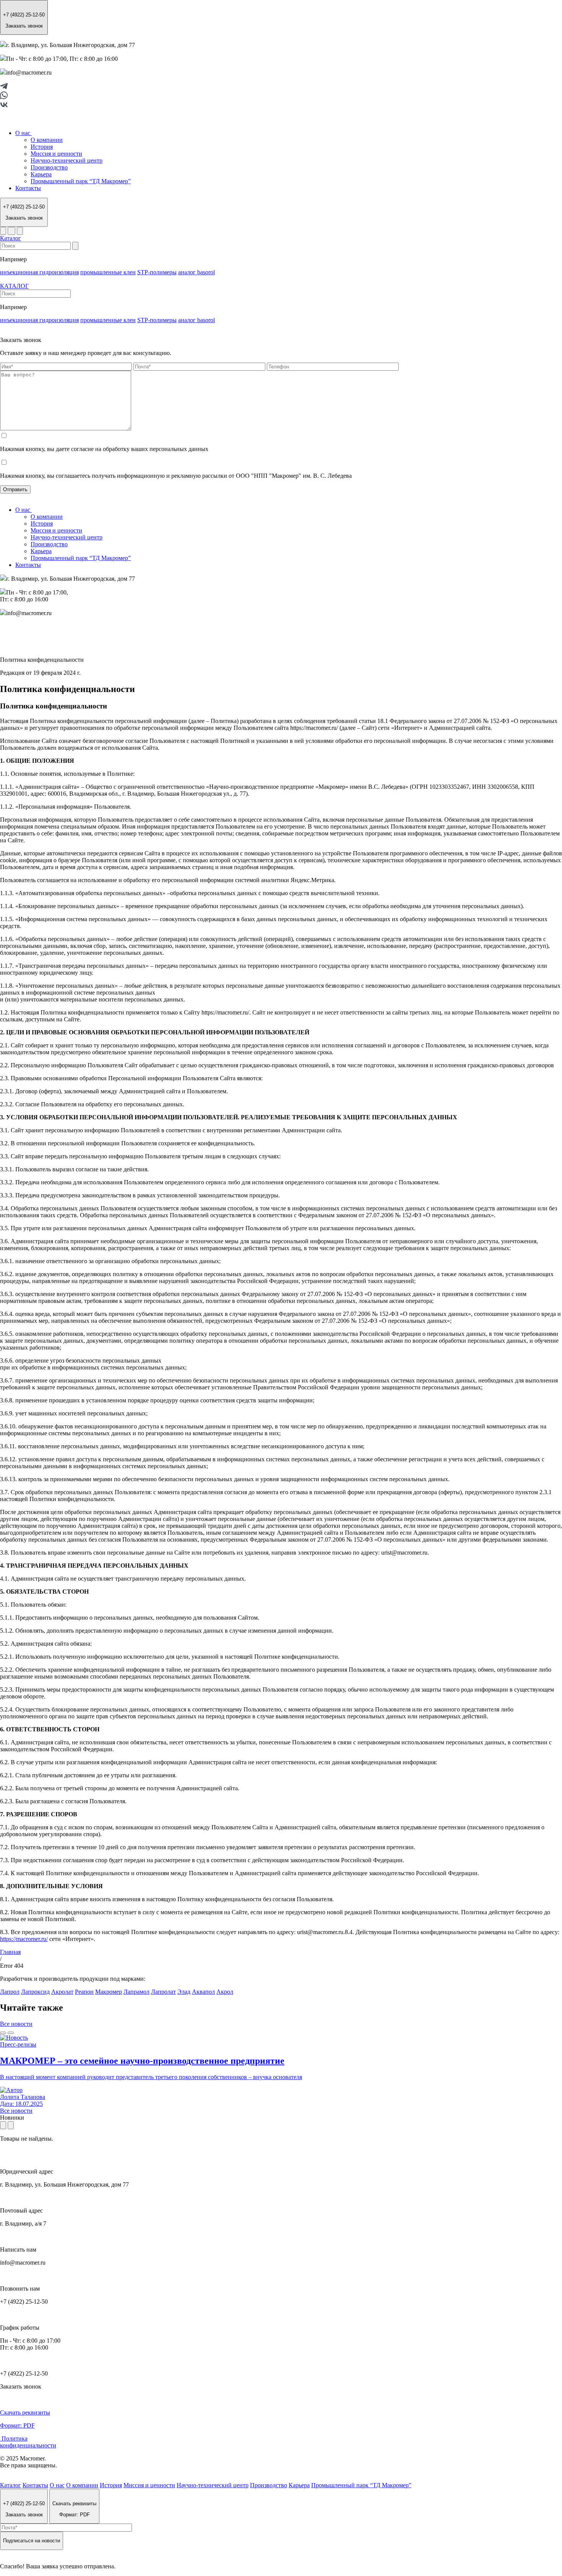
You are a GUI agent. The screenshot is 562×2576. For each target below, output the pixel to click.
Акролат (62, 1992)
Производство (49, 167)
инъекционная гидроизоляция (39, 272)
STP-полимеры (157, 272)
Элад (184, 1992)
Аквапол (203, 1992)
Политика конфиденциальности (28, 2442)
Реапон (84, 1992)
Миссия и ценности (56, 154)
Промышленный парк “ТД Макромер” (81, 181)
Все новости (16, 2024)
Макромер (109, 1992)
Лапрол (10, 1992)
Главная (10, 1952)
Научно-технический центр (67, 160)
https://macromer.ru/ (24, 1939)
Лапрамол (136, 1992)
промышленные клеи (108, 272)
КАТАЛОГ (14, 286)
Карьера (41, 174)
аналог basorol (197, 272)
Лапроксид (35, 1992)
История (42, 147)
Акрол (225, 1992)
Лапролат (163, 1992)
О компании (47, 140)
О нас (24, 133)
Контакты (28, 188)
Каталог (11, 238)
